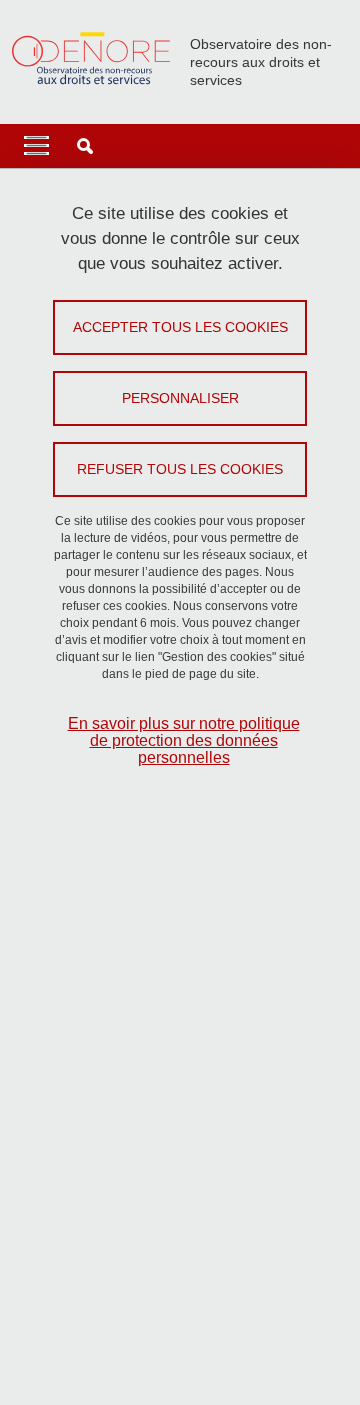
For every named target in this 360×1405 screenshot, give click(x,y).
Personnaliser (180, 398)
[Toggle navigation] (36, 146)
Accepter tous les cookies (180, 327)
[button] (85, 146)
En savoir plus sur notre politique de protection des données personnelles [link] (184, 740)
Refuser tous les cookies (180, 469)
